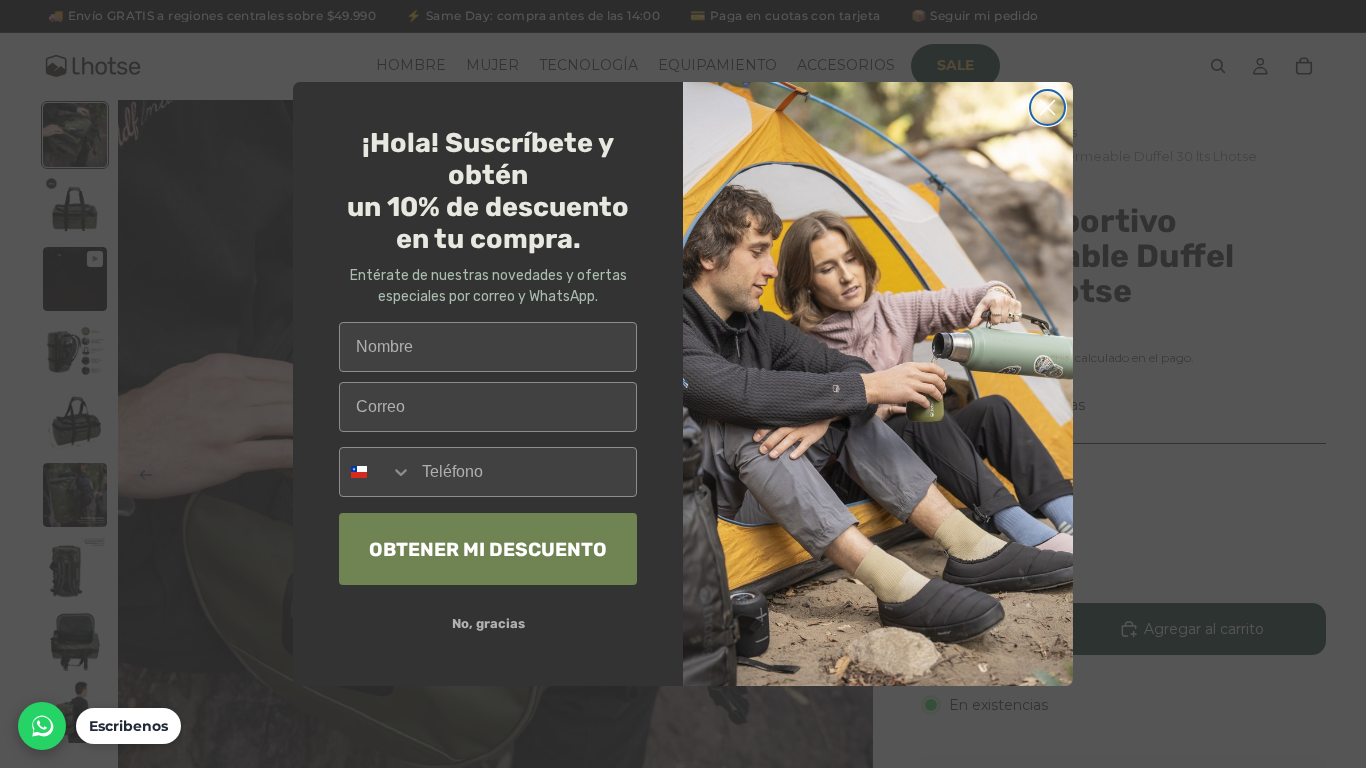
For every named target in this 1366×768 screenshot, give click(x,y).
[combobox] (376, 472)
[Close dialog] (1047, 107)
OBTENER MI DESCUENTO (488, 549)
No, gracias (488, 623)
